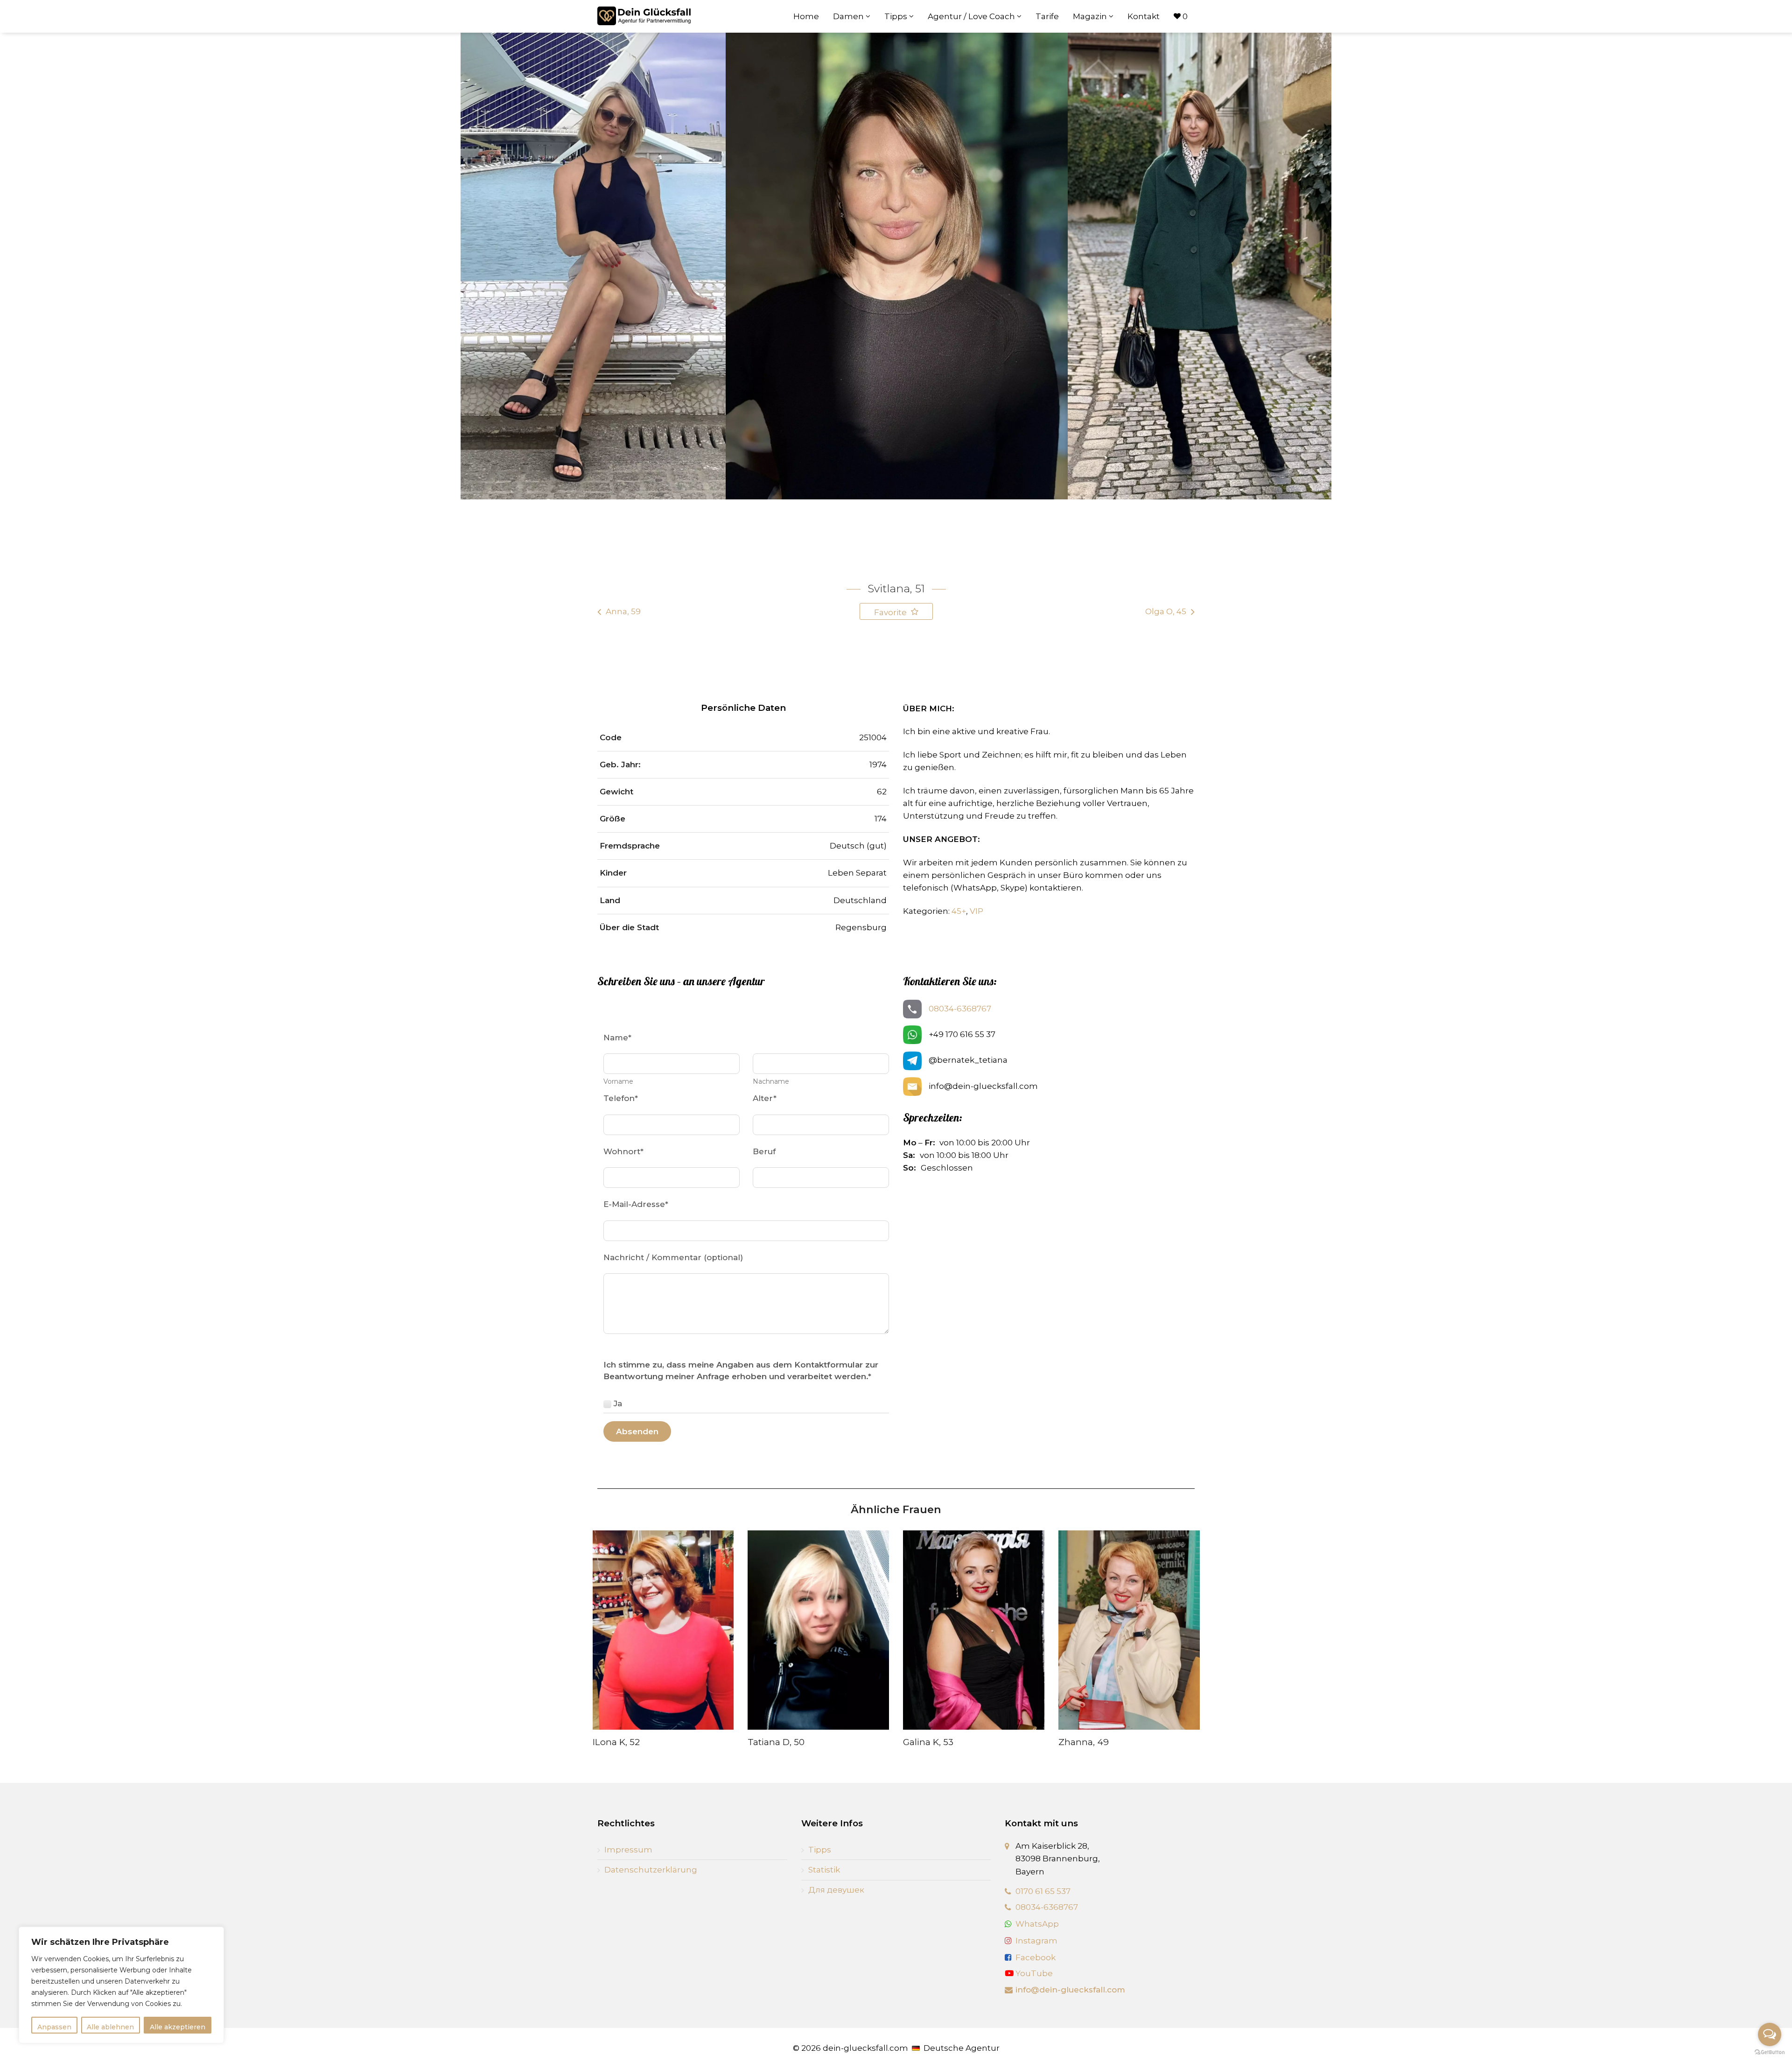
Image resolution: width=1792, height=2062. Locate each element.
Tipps (897, 16)
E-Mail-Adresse (636, 1204)
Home (806, 16)
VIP (976, 911)
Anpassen (54, 2027)
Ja (618, 1403)
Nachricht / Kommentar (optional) (673, 1257)
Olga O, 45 (1166, 611)
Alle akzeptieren (178, 2027)
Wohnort (623, 1151)
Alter (765, 1098)
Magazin (1091, 16)
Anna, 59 (623, 611)
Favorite (891, 612)
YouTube (1033, 1973)
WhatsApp (1037, 1924)
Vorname (618, 1081)
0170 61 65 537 (1043, 1891)
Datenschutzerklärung (651, 1870)
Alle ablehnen (110, 2027)
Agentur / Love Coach (972, 16)
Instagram (1036, 1941)
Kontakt (1144, 16)
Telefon (621, 1098)
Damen (849, 16)
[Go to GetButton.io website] (1770, 2052)
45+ (959, 911)
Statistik (824, 1870)
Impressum (628, 1850)
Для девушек (836, 1890)
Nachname (771, 1081)
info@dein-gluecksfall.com (1070, 1990)
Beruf (764, 1151)
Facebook (1036, 1957)
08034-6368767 (960, 1009)
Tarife (1047, 16)
